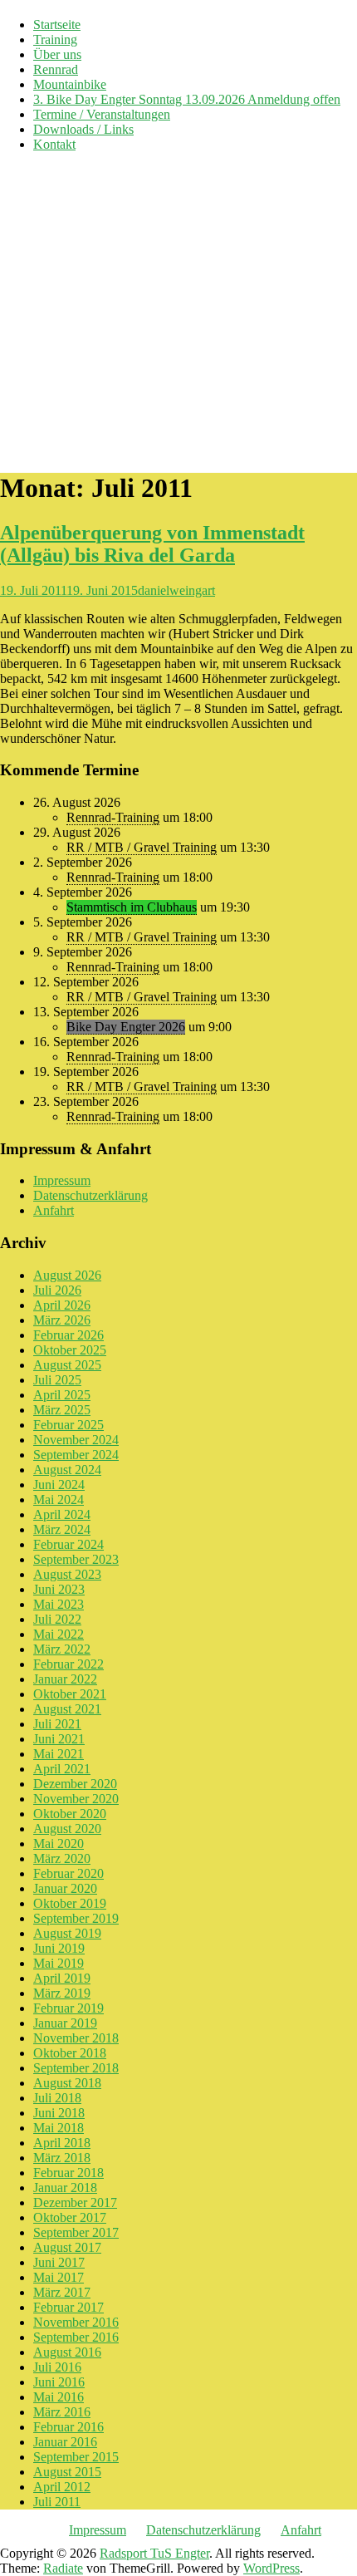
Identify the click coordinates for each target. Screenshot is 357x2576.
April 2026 (62, 1305)
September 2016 (76, 2337)
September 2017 (76, 2232)
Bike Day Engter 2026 (126, 1027)
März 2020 (62, 1858)
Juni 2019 (59, 1948)
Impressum (62, 1180)
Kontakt (54, 144)
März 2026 (62, 1320)
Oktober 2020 (70, 1814)
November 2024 (76, 1440)
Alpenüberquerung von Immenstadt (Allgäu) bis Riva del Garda (152, 544)
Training (55, 39)
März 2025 (62, 1410)
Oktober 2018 (70, 2053)
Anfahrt (54, 1210)
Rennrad (56, 69)
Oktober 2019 (70, 1903)
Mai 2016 (59, 2397)
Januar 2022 (65, 1679)
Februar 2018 (68, 2173)
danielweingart (176, 590)
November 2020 (76, 1799)
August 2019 (67, 1933)
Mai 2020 (59, 1844)
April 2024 (62, 1514)
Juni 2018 (59, 2113)
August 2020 (67, 1829)
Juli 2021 (57, 1724)
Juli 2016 (57, 2367)
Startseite (57, 25)
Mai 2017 (59, 2277)
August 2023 (67, 1574)
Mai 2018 (59, 2128)
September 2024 (76, 1455)
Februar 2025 (68, 1425)
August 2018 (67, 2083)
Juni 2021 (59, 1739)
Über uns (57, 54)
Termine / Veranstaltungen (102, 114)
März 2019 (62, 1993)
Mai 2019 (59, 1963)
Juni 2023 (59, 1589)
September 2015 (76, 2457)
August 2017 (67, 2247)
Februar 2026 (68, 1335)
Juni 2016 (59, 2382)
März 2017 (62, 2292)
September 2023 (76, 1559)
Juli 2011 (57, 2502)
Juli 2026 (57, 1290)
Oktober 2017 (70, 2217)
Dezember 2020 (75, 1784)
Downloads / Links (83, 129)
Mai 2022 (59, 1634)
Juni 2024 (59, 1485)
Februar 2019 (68, 2008)
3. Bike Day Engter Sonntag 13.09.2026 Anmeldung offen (187, 99)
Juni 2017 (59, 2262)
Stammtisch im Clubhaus (132, 907)
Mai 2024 (59, 1499)
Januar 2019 (65, 2023)
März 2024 (62, 1529)
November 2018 (76, 2038)
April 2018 (62, 2143)
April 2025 (62, 1395)
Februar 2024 (68, 1544)
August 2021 (67, 1709)
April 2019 (62, 1978)
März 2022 (62, 1649)
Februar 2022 (68, 1664)
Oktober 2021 (70, 1694)
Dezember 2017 (75, 2202)
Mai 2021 (59, 1754)
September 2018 (76, 2068)
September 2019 (76, 1918)
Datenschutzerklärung (90, 1195)
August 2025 (67, 1365)
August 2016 (67, 2352)
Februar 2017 (68, 2307)
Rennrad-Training (113, 817)
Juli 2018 (57, 2098)
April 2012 (62, 2487)
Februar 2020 (68, 1873)
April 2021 (62, 1769)
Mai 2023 (59, 1604)
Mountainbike (70, 84)
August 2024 (67, 1470)
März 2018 (62, 2158)
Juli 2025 (57, 1380)
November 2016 (76, 2322)
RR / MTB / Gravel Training (142, 847)
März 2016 (62, 2412)
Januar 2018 (65, 2188)
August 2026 (67, 1275)
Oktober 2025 (70, 1350)
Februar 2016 (68, 2427)
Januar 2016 (65, 2442)
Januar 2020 (65, 1888)
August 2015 (67, 2472)
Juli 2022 (57, 1619)
